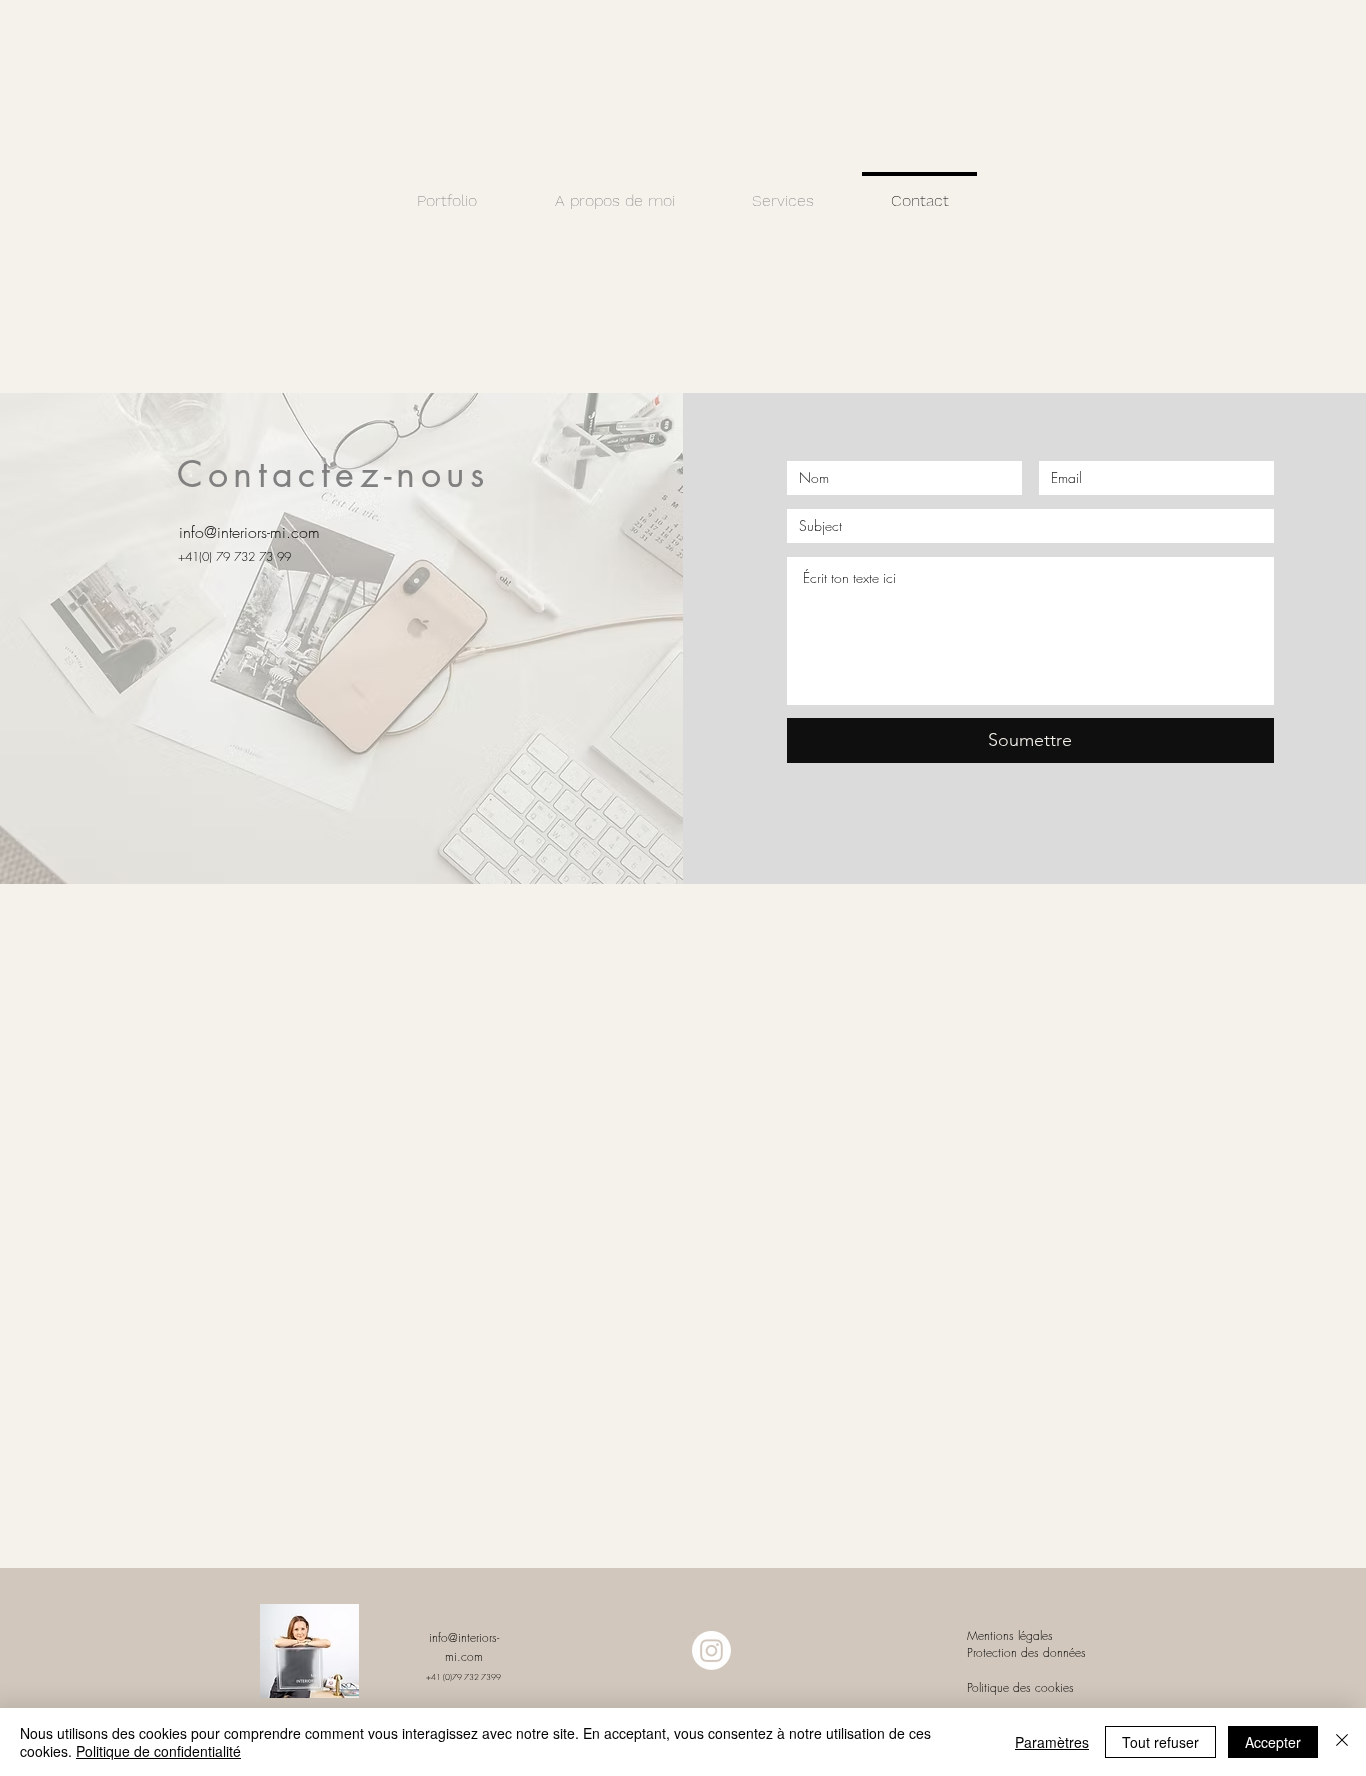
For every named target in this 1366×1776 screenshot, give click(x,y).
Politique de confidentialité (158, 1751)
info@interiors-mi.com (249, 532)
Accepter (1273, 1742)
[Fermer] (1342, 1742)
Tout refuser (1160, 1742)
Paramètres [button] (1052, 1742)
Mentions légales (1012, 1635)
